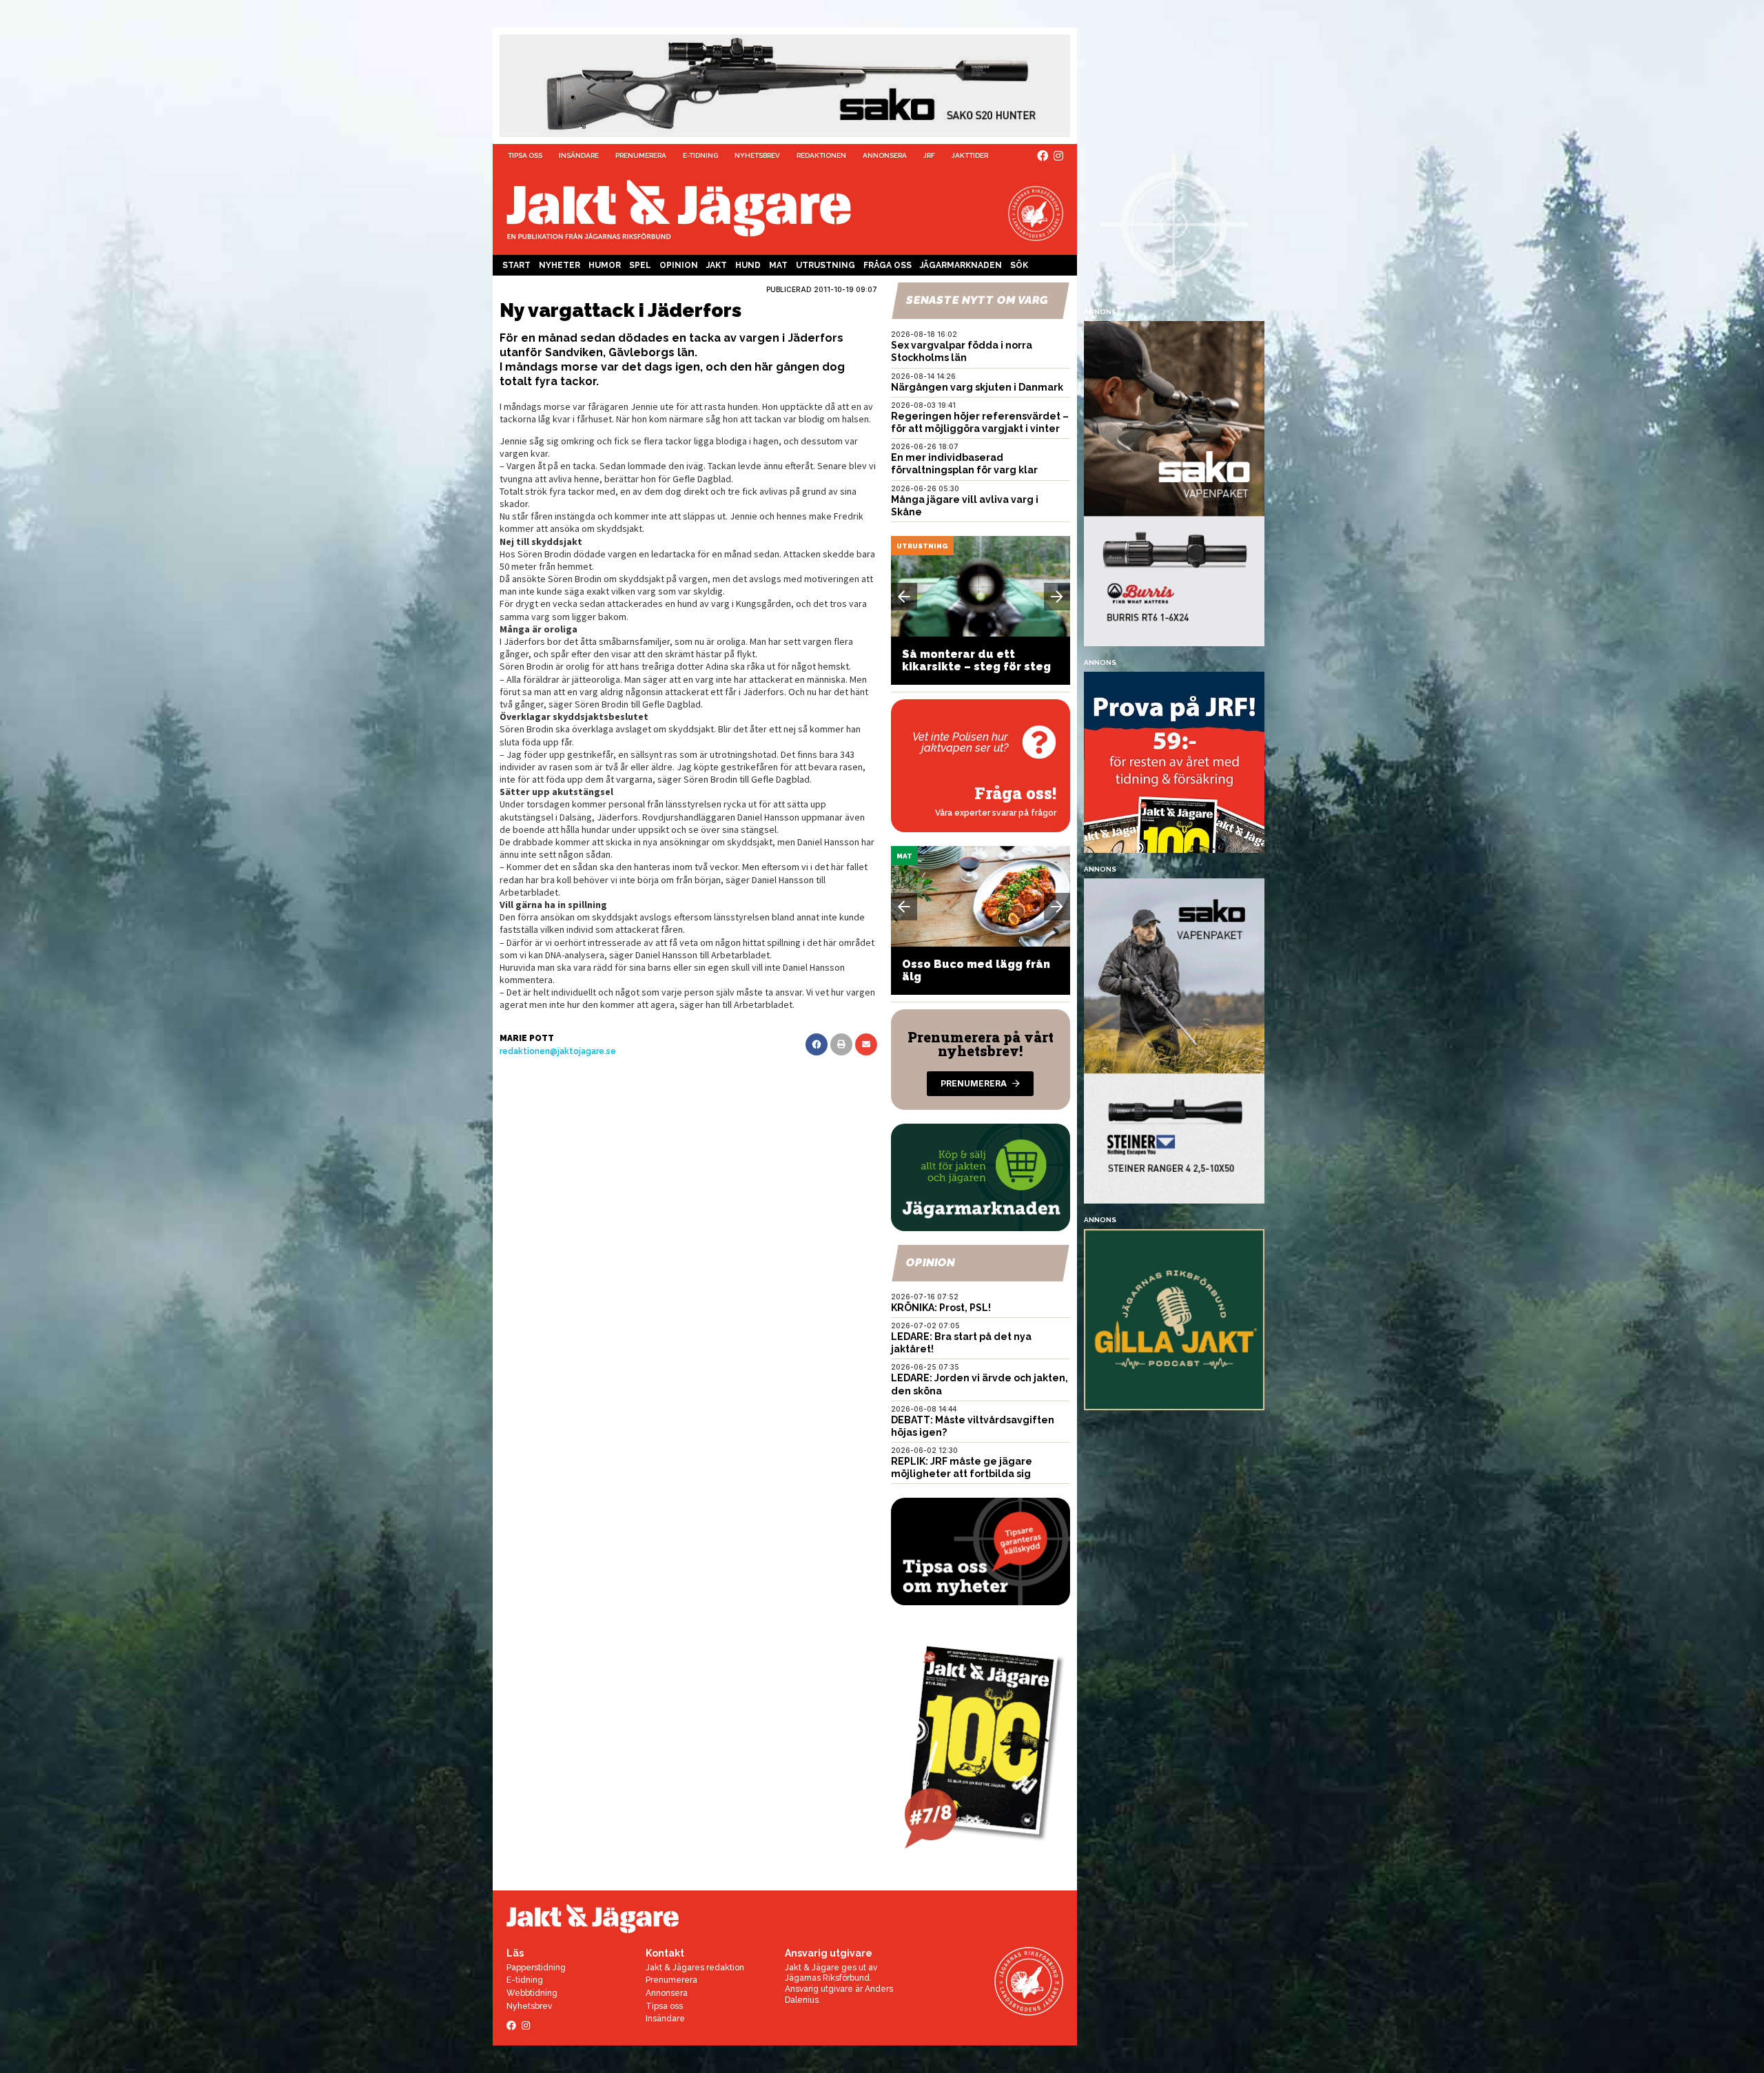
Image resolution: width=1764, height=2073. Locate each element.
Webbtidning (532, 1993)
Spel (640, 265)
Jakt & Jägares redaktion (695, 1968)
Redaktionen (821, 155)
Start (516, 265)
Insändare (579, 155)
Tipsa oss (525, 155)
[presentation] (904, 597)
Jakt (717, 265)
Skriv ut (841, 1044)
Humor (605, 265)
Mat (778, 265)
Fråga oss (888, 265)
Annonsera (885, 155)
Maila (866, 1044)
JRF (929, 155)
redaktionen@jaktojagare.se (558, 1051)
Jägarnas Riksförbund (827, 1978)
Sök (1019, 265)
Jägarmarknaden (961, 265)
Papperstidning (536, 1968)
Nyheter (560, 265)
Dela (817, 1044)
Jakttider (970, 155)
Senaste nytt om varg (977, 300)
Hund (748, 265)
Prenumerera (641, 155)
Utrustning (825, 265)
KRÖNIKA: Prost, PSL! (941, 1308)
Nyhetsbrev (757, 155)
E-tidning (700, 155)
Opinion (679, 265)
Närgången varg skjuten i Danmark (977, 387)
